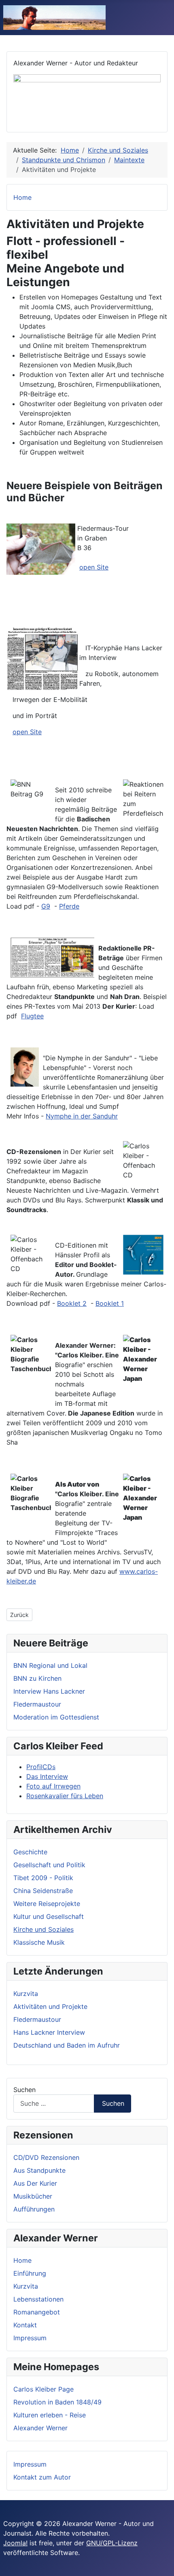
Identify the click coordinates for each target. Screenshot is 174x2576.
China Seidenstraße (43, 1891)
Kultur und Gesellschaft (49, 1916)
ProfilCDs (41, 1767)
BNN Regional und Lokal (50, 1665)
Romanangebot (37, 2312)
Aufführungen (34, 2209)
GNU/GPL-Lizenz (112, 2543)
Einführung (30, 2273)
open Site (94, 567)
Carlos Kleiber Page (43, 2389)
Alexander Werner (40, 2428)
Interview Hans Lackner (49, 1691)
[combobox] (54, 2104)
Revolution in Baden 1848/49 (57, 2402)
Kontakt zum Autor (42, 2477)
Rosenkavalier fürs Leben (65, 1796)
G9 (46, 906)
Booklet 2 (72, 1303)
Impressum (30, 2338)
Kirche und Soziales (43, 1929)
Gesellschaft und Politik (49, 1865)
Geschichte (30, 1852)
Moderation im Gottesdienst (56, 1717)
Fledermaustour (37, 1704)
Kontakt (25, 2325)
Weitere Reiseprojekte (47, 1904)
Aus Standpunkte (39, 2170)
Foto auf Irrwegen (53, 1786)
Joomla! (15, 2543)
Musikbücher (33, 2196)
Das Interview (47, 1776)
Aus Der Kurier (35, 2183)
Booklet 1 (110, 1303)
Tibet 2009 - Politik (43, 1878)
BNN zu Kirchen (37, 1678)
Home (22, 2260)
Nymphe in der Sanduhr (82, 1116)
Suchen (24, 2090)
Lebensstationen (38, 2299)
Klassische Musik (39, 1942)
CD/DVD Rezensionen (46, 2157)
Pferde (69, 906)
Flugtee (32, 1016)
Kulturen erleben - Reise (50, 2415)
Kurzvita (26, 2286)
